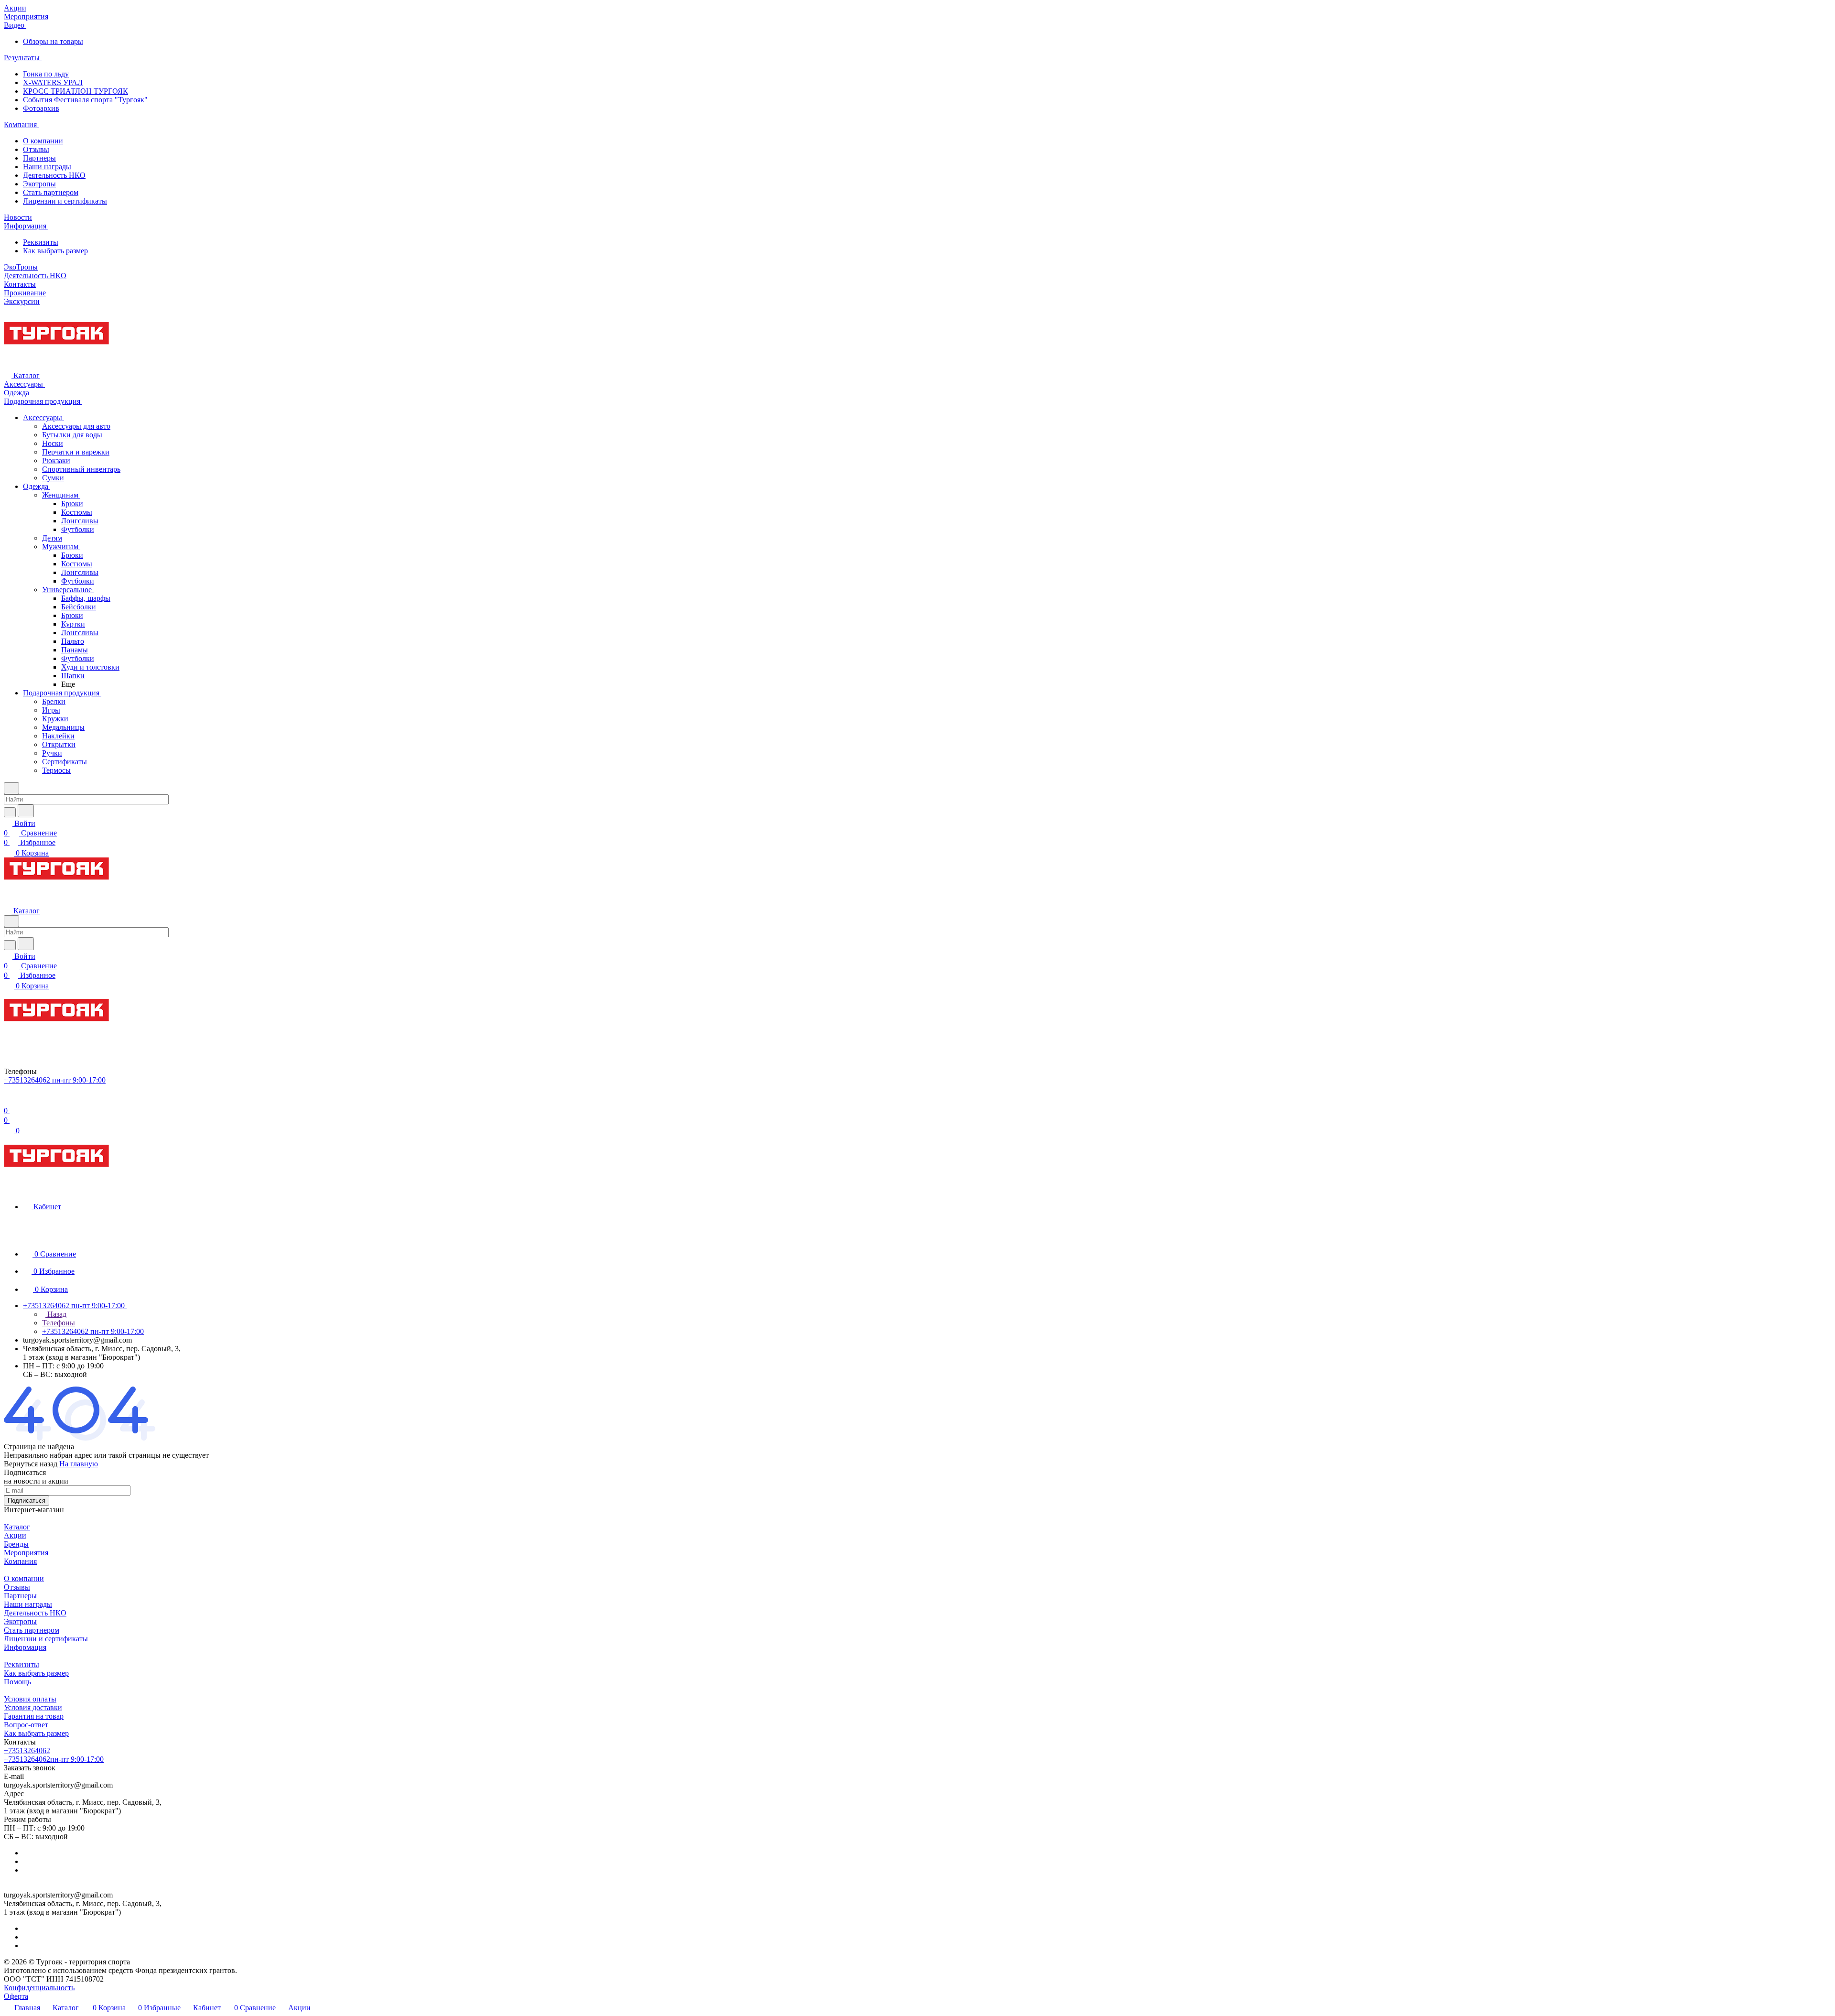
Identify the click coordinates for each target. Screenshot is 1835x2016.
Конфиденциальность (39, 1988)
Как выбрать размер (55, 251)
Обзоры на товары (53, 41)
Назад (56, 1314)
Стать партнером (51, 192)
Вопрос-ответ (26, 1725)
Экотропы (39, 184)
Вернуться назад (31, 1464)
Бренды (16, 1544)
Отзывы (36, 149)
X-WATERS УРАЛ (53, 82)
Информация (25, 1647)
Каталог (17, 1527)
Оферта (16, 1996)
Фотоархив (41, 108)
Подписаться (27, 1501)
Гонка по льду (46, 74)
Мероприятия (26, 1553)
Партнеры (39, 158)
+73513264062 (27, 1750)
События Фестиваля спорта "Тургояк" (85, 100)
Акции (15, 1535)
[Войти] (8, 1101)
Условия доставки (33, 1707)
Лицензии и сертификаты (65, 201)
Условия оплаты (30, 1699)
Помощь (17, 1682)
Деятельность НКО (54, 175)
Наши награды (47, 167)
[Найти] (26, 811)
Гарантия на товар (34, 1716)
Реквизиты (41, 242)
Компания (20, 1561)
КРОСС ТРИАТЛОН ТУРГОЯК (76, 91)
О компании (43, 141)
